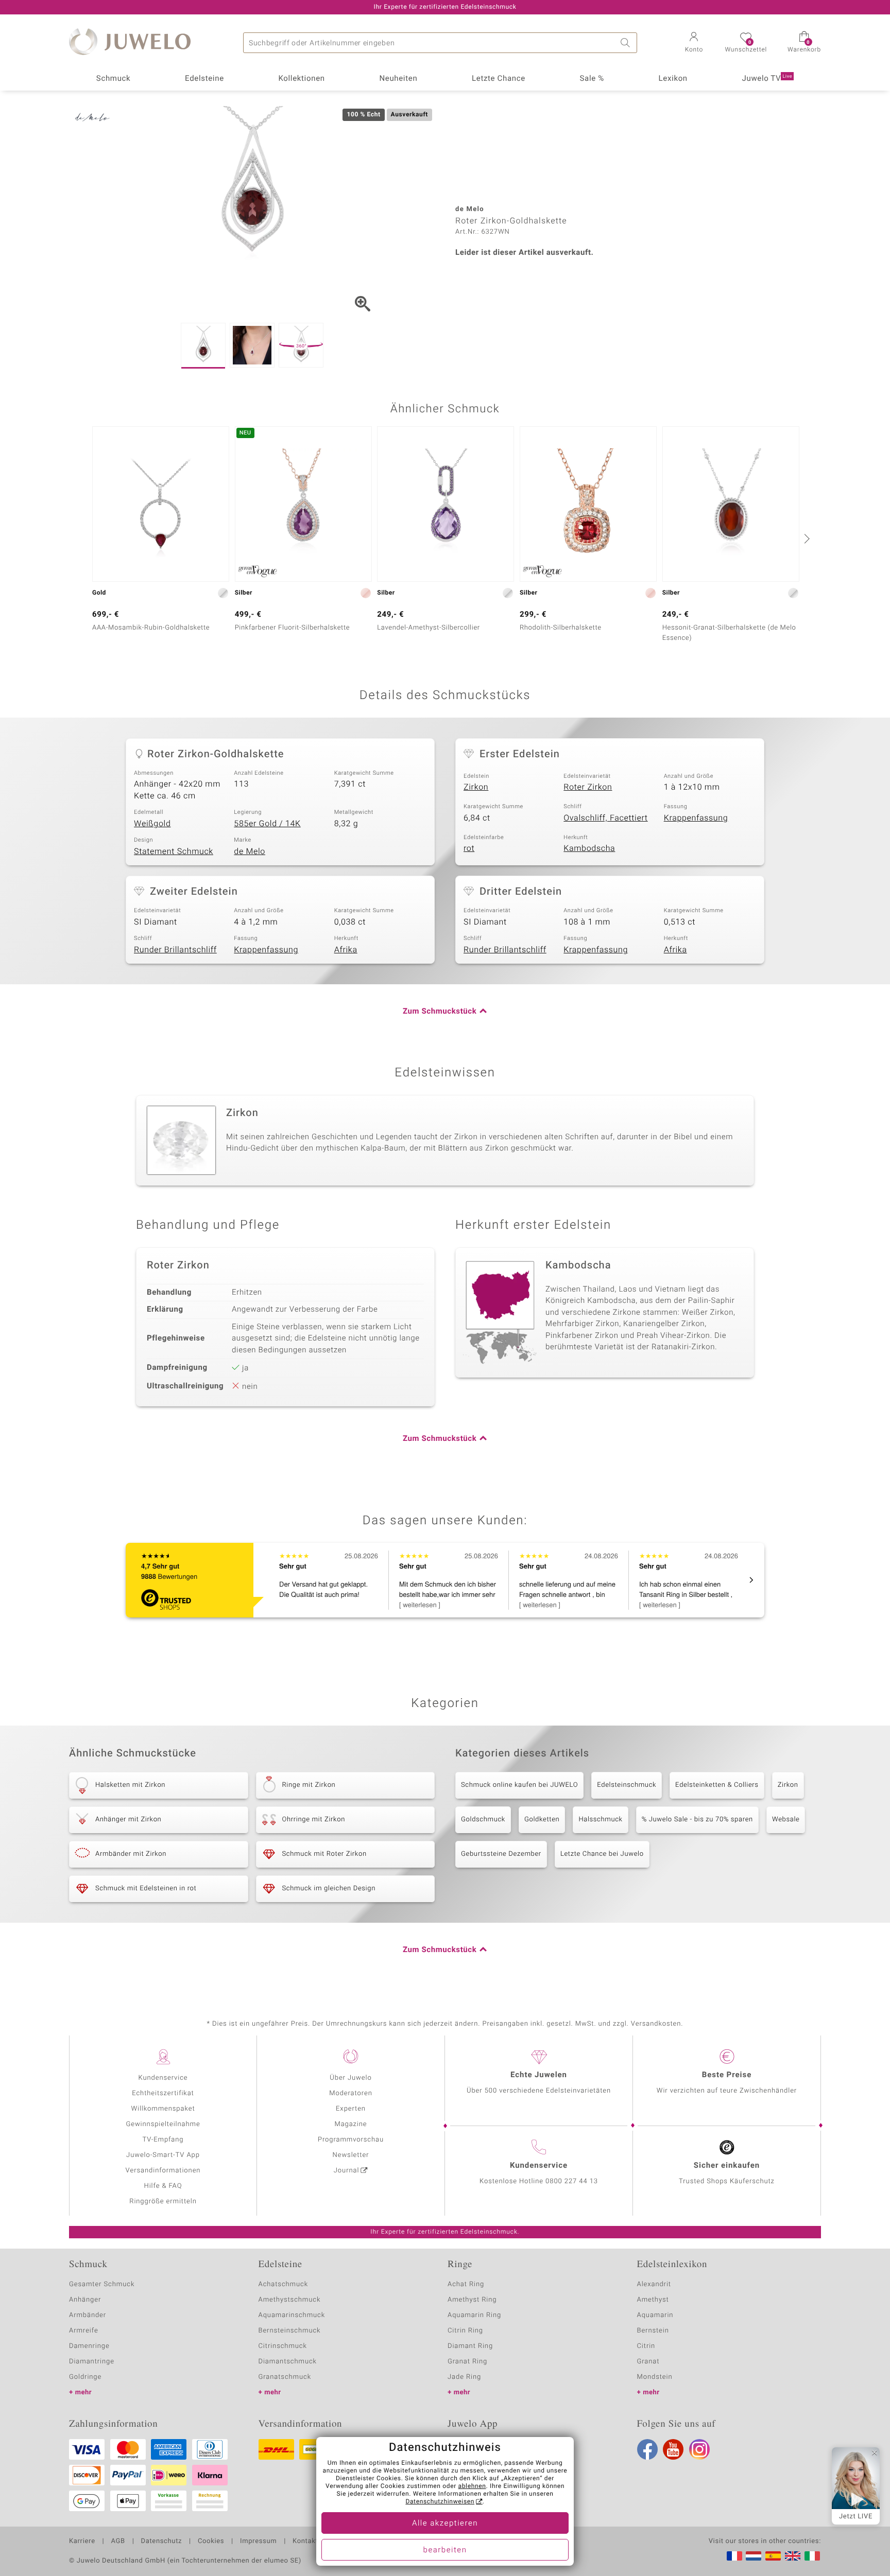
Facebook (647, 2449)
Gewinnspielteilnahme (163, 2124)
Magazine (350, 2124)
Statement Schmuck (174, 851)
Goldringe (85, 2377)
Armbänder (88, 2315)
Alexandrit (654, 2284)
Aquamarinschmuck (292, 2315)
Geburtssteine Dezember (501, 1854)
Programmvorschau (351, 2140)
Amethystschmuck (290, 2300)
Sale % (592, 79)
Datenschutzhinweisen (440, 2502)
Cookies (211, 2542)
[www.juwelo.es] (773, 2556)
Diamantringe (92, 2362)
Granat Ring (467, 2362)
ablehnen (472, 2486)
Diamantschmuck (288, 2362)
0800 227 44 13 (572, 2181)
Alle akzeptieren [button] (445, 2523)
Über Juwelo (350, 2078)
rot (469, 848)
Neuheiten (398, 79)
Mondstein (655, 2377)
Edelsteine (204, 79)
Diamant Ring (470, 2346)
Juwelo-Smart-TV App (163, 2155)
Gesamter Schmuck (102, 2284)
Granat (648, 2362)
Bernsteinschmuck (290, 2331)
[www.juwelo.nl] (754, 2556)
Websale (786, 1820)
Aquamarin (655, 2315)
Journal (347, 2171)
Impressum (258, 2542)
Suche (627, 43)
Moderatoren (351, 2093)
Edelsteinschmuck (627, 1785)
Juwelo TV (767, 79)
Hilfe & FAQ (163, 2186)
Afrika (346, 950)
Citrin (646, 2346)
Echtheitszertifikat (163, 2093)
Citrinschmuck (283, 2346)
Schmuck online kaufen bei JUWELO (519, 1785)
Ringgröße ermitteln (163, 2201)
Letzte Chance (499, 79)
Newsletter (351, 2155)
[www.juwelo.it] (812, 2556)
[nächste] (806, 538)
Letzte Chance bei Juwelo (602, 1854)
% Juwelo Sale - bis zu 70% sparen (697, 1820)
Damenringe (89, 2346)
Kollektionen (302, 79)
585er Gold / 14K (267, 824)
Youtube (673, 2449)
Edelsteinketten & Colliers (717, 1785)
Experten (351, 2109)
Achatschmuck (284, 2284)
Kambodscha (589, 848)
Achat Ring (466, 2284)
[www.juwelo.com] (793, 2556)
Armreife (84, 2331)
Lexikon (673, 79)
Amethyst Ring (472, 2300)
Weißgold (152, 824)
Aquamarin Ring (474, 2315)
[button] (694, 43)
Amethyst (653, 2300)
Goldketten (542, 1820)
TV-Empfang (163, 2140)
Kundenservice (163, 2078)
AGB (118, 2542)
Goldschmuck (483, 1820)
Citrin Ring (465, 2331)
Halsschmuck (600, 1820)
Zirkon (476, 787)
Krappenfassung (696, 818)
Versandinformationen (163, 2171)
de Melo (250, 851)
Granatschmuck (285, 2377)
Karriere (82, 2542)
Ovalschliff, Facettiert (605, 818)
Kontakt (305, 2542)
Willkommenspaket (163, 2109)
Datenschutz (161, 2542)
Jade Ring (464, 2377)
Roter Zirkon (588, 787)
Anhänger (85, 2300)
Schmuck (113, 79)
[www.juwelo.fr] (734, 2556)
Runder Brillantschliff (175, 950)
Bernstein (653, 2331)
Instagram (699, 2449)
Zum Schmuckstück (440, 1012)
